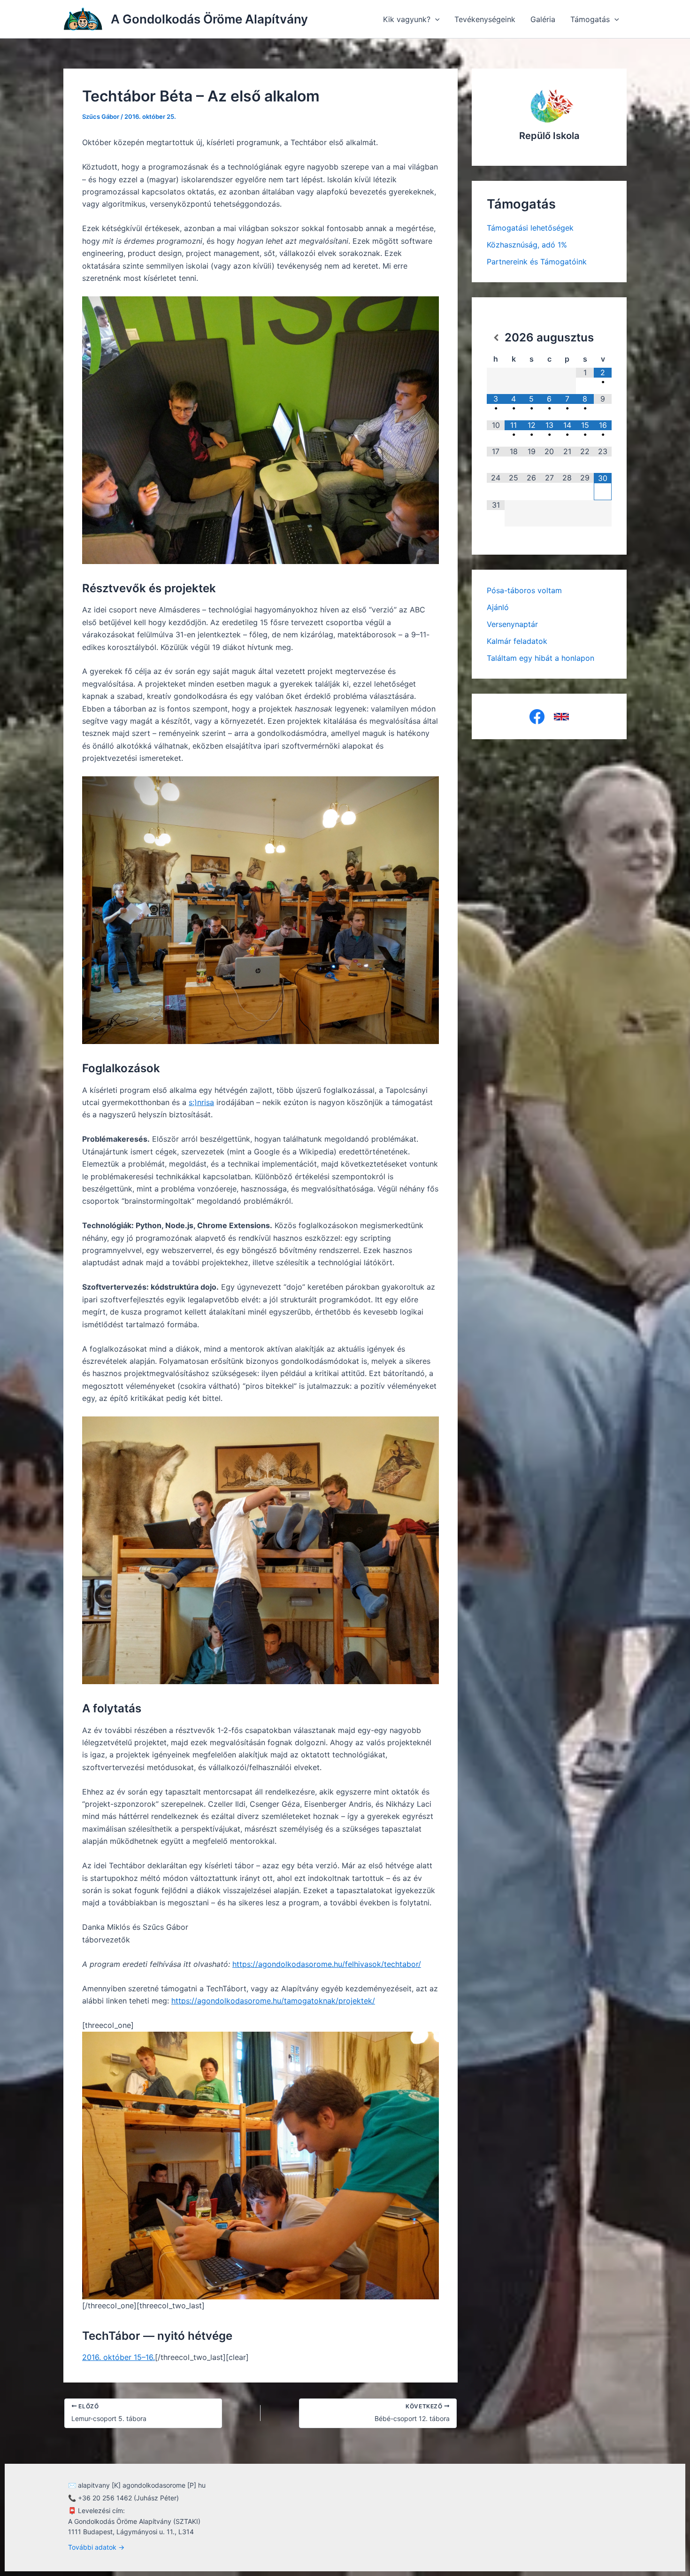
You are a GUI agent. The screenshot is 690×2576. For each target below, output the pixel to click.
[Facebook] (537, 717)
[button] (435, 19)
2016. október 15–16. (119, 2357)
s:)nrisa (201, 1102)
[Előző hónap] (496, 338)
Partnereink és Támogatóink (537, 262)
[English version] (561, 717)
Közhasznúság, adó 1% (527, 245)
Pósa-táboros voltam (524, 590)
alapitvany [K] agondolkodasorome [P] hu (142, 2485)
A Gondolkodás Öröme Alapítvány (209, 19)
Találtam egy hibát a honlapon (540, 658)
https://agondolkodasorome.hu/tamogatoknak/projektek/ (273, 2001)
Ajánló (498, 607)
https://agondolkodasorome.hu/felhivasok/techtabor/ (327, 1964)
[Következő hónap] (603, 338)
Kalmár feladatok (517, 641)
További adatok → (96, 2547)
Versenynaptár (512, 624)
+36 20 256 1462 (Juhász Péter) (128, 2498)
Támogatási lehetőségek (530, 228)
